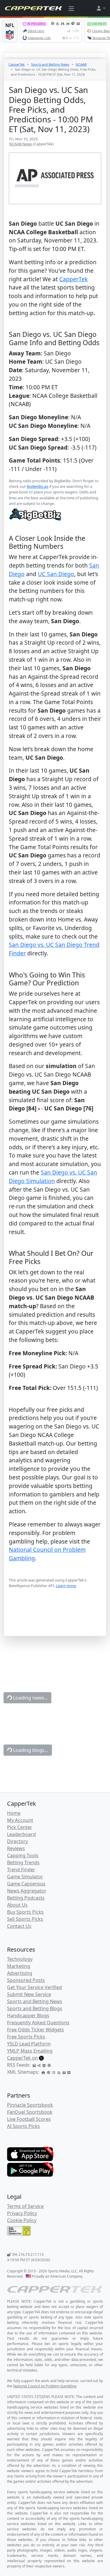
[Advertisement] (55, 1621)
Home (14, 1813)
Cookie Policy (22, 2220)
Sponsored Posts (26, 1980)
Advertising (20, 1973)
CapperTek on (22, 2058)
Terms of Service (25, 2206)
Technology (20, 1959)
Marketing (19, 1966)
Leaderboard (21, 1834)
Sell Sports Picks (25, 1919)
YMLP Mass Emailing (30, 2051)
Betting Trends (23, 1862)
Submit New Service (29, 1994)
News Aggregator (27, 1891)
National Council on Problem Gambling (45, 2386)
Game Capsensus (26, 1884)
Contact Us (19, 1926)
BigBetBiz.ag (38, 486)
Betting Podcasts (26, 1898)
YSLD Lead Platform (29, 2044)
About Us (17, 1905)
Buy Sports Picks (25, 1912)
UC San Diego (56, 574)
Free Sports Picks (26, 2037)
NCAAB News (21, 144)
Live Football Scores (29, 2119)
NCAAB (81, 64)
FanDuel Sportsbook (30, 2112)
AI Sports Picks (23, 2126)
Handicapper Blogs (28, 2015)
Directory (17, 1841)
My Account (20, 1820)
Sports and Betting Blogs (35, 2008)
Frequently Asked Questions (38, 2023)
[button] (101, 8)
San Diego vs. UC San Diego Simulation (53, 1177)
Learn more (66, 1586)
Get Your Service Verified (34, 1987)
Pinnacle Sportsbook (30, 2105)
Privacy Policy (22, 2213)
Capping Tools (23, 1855)
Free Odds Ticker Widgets (35, 2030)
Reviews (16, 1848)
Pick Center (20, 1827)
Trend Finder (21, 1870)
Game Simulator (25, 1877)
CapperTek (17, 64)
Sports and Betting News (50, 64)
